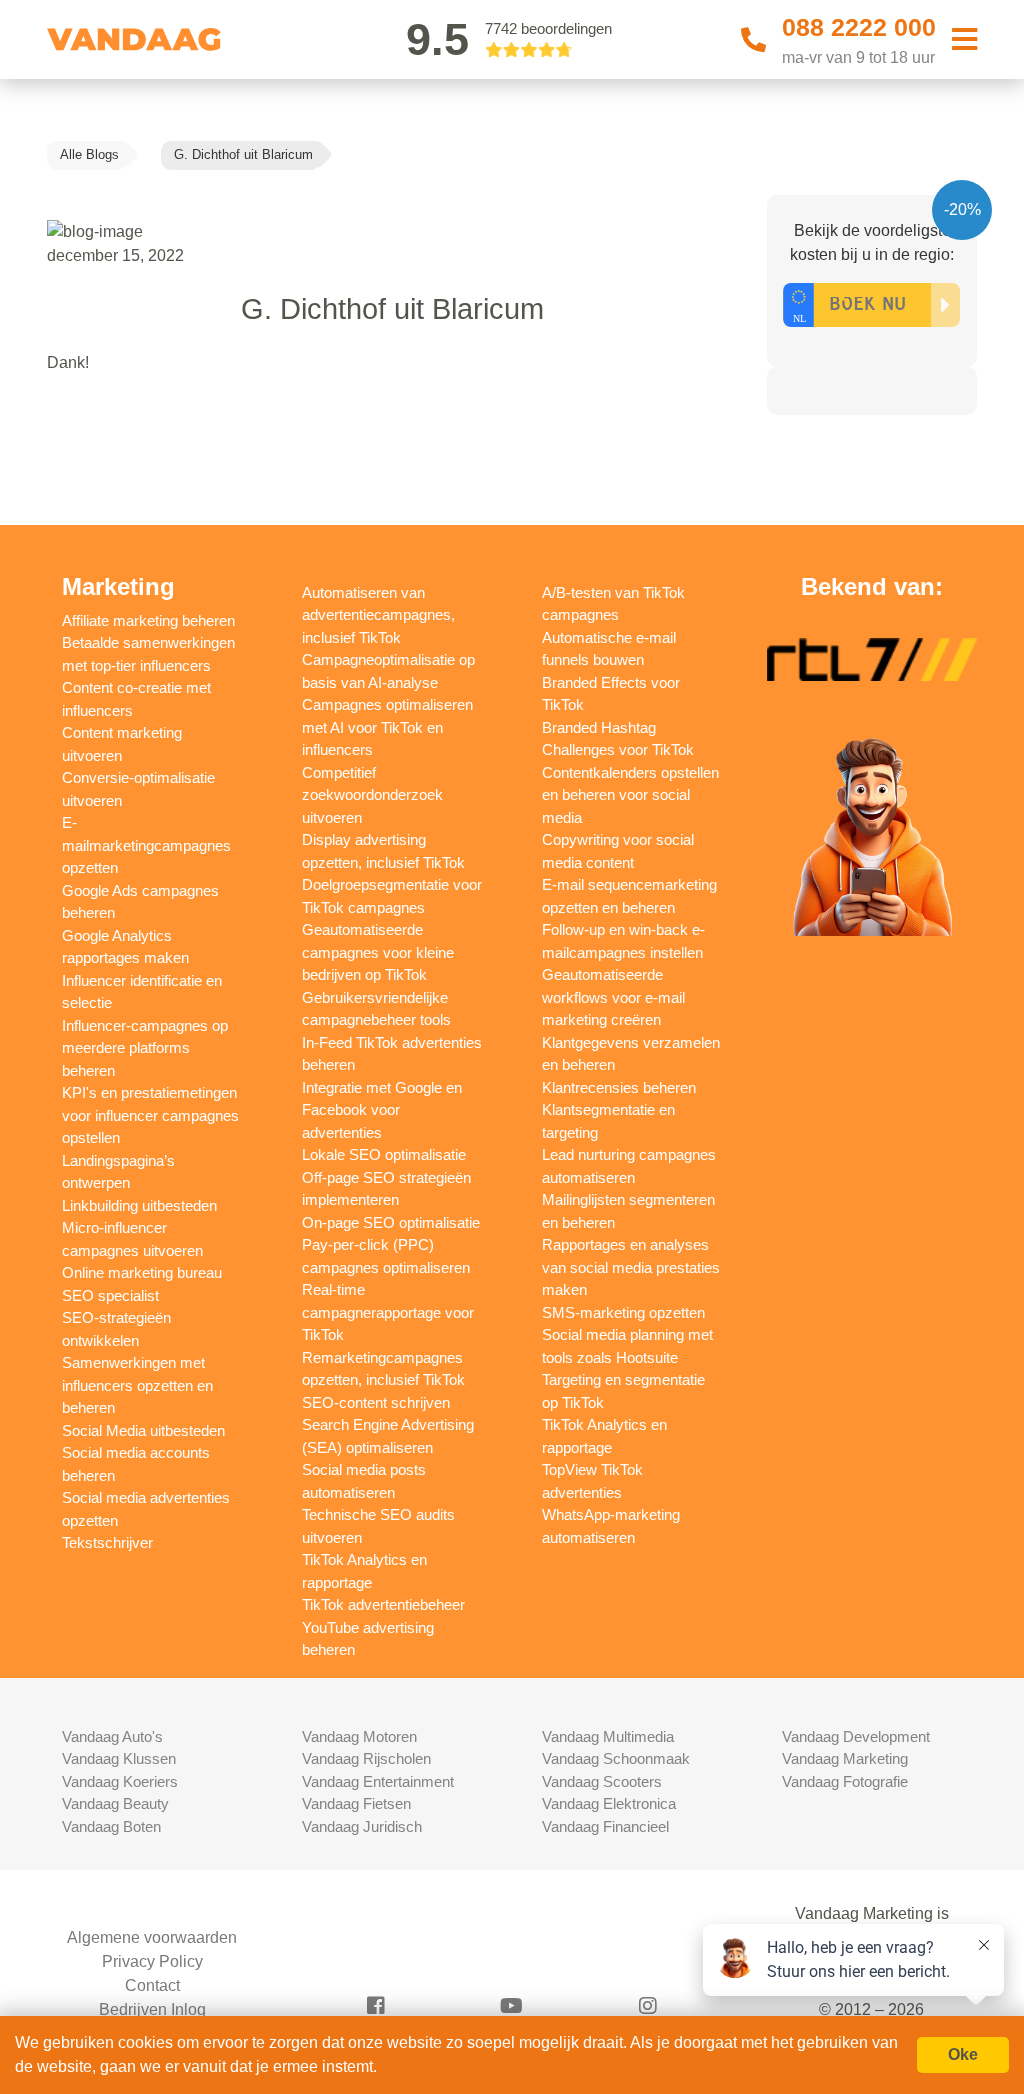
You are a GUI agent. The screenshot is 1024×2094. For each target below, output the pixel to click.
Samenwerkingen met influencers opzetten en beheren (137, 1385)
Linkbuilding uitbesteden (139, 1205)
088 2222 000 (859, 27)
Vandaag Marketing (845, 1758)
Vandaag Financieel (605, 1826)
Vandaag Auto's (112, 1736)
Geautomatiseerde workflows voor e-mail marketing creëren (613, 997)
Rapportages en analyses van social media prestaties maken (631, 1267)
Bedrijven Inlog (152, 2009)
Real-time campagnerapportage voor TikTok (388, 1312)
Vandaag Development (856, 1736)
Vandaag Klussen (119, 1758)
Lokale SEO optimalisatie (384, 1154)
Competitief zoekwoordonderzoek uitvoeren (372, 795)
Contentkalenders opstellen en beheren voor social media (630, 795)
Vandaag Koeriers (120, 1781)
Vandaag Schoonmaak (616, 1758)
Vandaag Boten (111, 1826)
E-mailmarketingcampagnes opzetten (146, 845)
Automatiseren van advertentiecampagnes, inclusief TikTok (378, 615)
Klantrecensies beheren (619, 1087)
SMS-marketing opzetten (623, 1312)
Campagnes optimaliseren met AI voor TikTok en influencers (387, 727)
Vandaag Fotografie (845, 1781)
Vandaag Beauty (115, 1803)
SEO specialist (110, 1295)
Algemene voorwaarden (152, 1937)
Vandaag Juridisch (362, 1826)
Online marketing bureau (142, 1272)
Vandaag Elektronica (609, 1803)
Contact (152, 1985)
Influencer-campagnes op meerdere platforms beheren (145, 1048)
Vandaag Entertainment (378, 1781)
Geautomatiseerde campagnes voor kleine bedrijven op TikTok (378, 952)
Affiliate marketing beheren (148, 620)
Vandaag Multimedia (608, 1736)
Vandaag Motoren (359, 1736)
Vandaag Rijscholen (366, 1758)
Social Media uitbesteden (143, 1430)
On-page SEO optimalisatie (391, 1222)
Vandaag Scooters (602, 1781)
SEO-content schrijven (376, 1402)
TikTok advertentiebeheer (383, 1604)
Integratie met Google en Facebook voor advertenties (382, 1110)
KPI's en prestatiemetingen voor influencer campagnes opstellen (150, 1115)
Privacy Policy (152, 1961)
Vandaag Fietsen (356, 1803)
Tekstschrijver (107, 1542)
